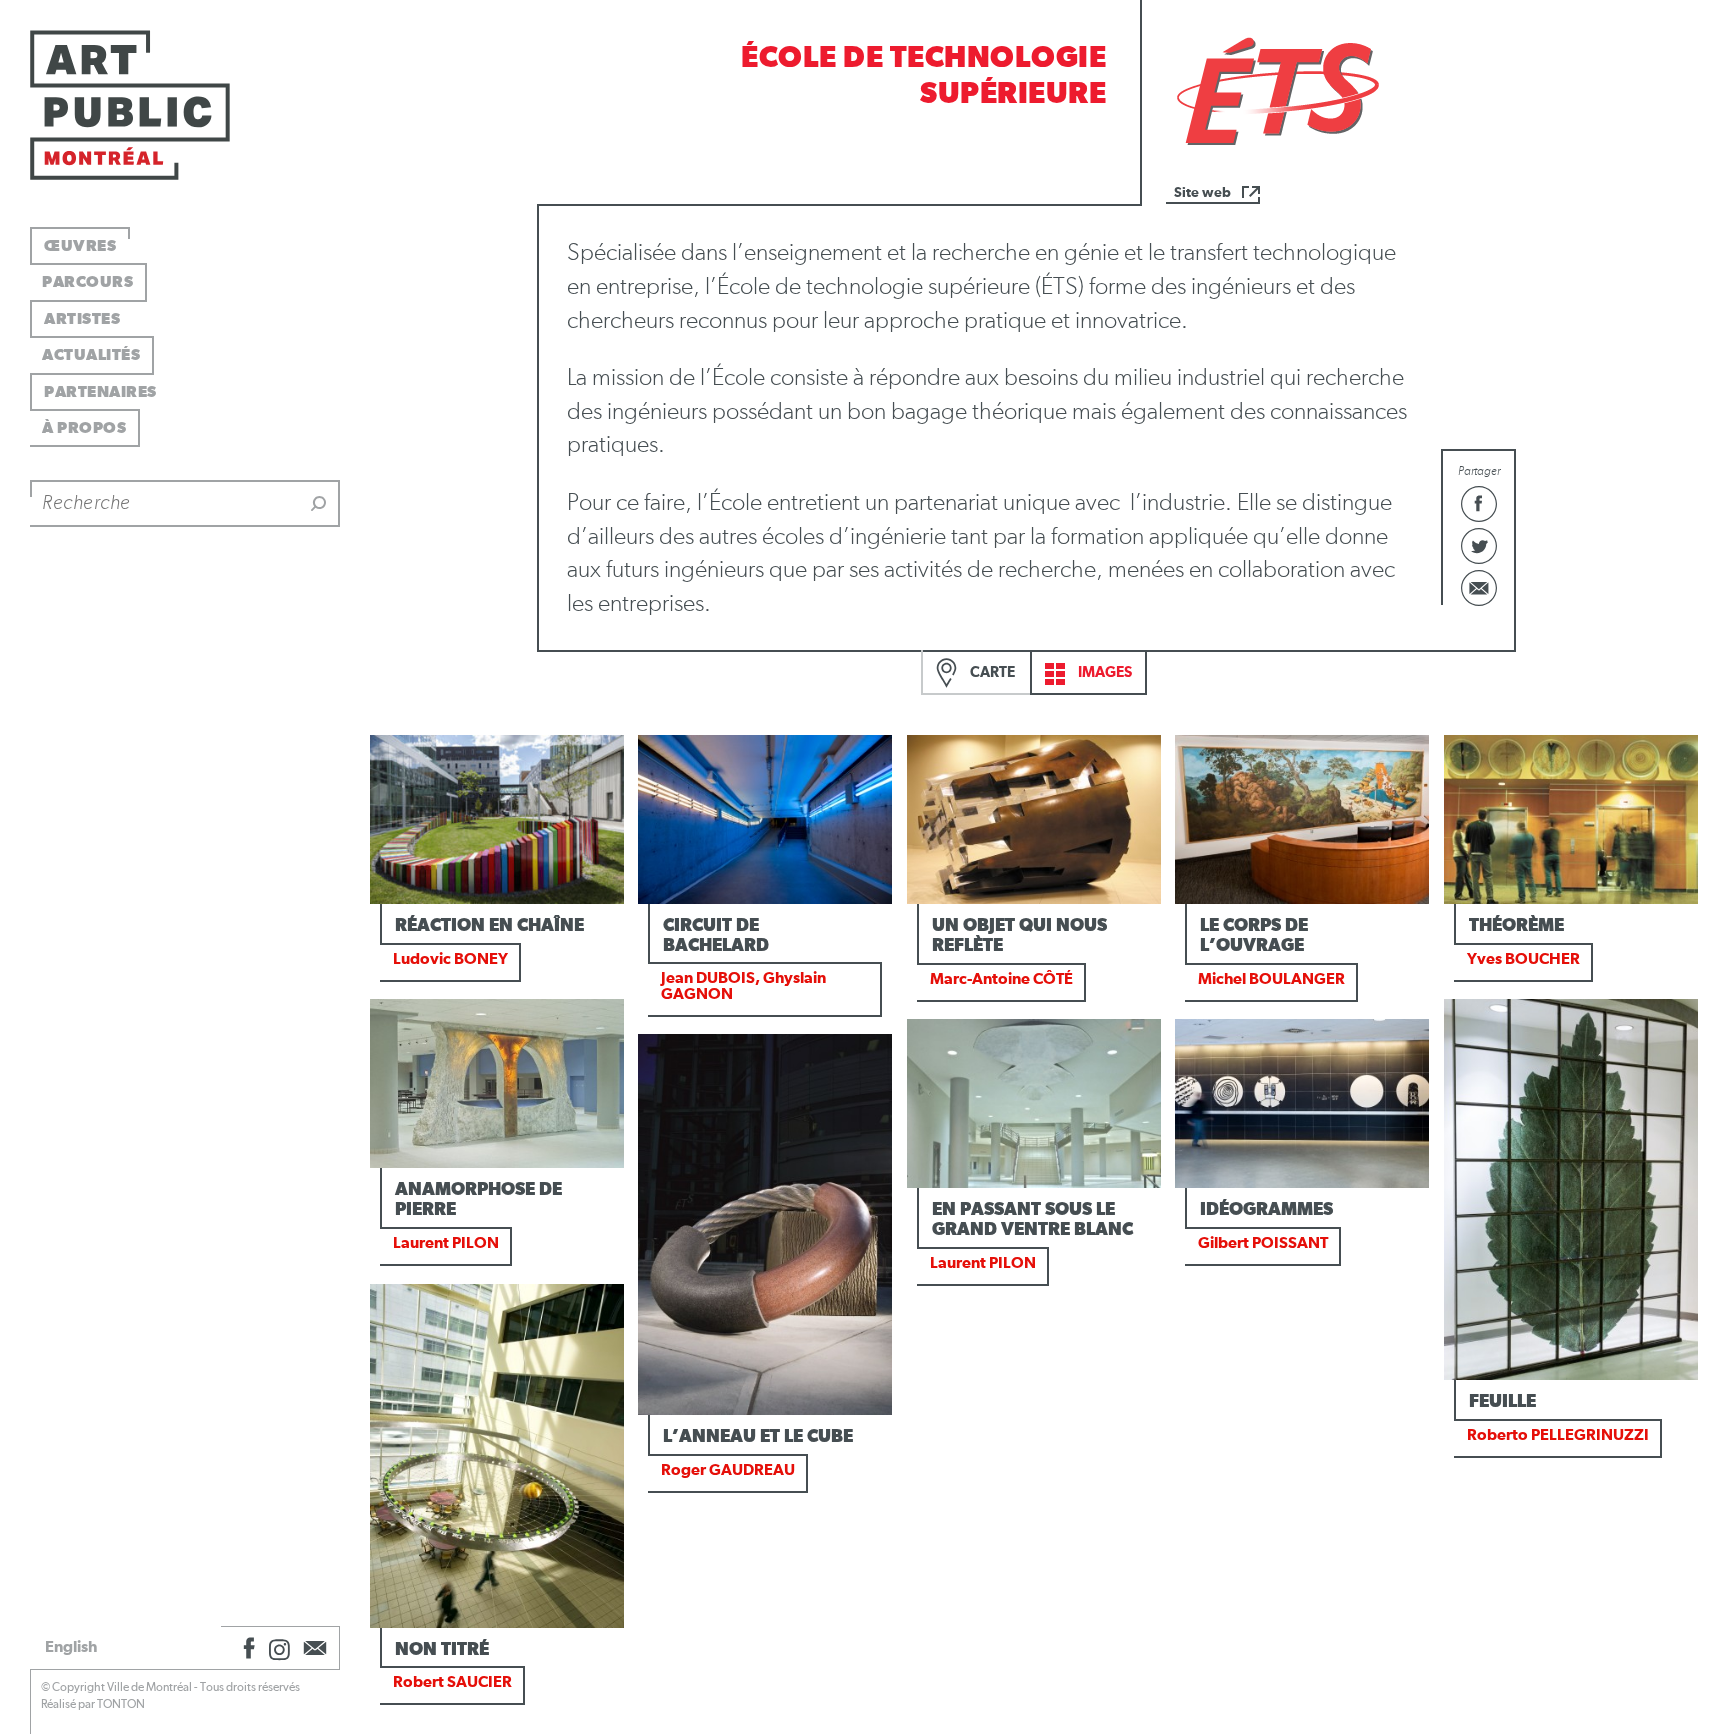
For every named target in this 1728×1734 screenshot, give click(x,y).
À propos (84, 428)
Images (1103, 672)
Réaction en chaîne (489, 926)
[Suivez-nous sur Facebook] (246, 1648)
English (71, 1647)
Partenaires (100, 392)
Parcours (87, 282)
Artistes (82, 319)
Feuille (1502, 1402)
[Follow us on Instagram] (280, 1648)
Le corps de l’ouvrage (1254, 936)
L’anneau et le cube (758, 1437)
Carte (991, 672)
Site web (1202, 193)
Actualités (91, 355)
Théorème (1516, 926)
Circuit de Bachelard (716, 936)
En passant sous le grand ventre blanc (1032, 1220)
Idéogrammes (1266, 1210)
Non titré (442, 1650)
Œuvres (80, 246)
